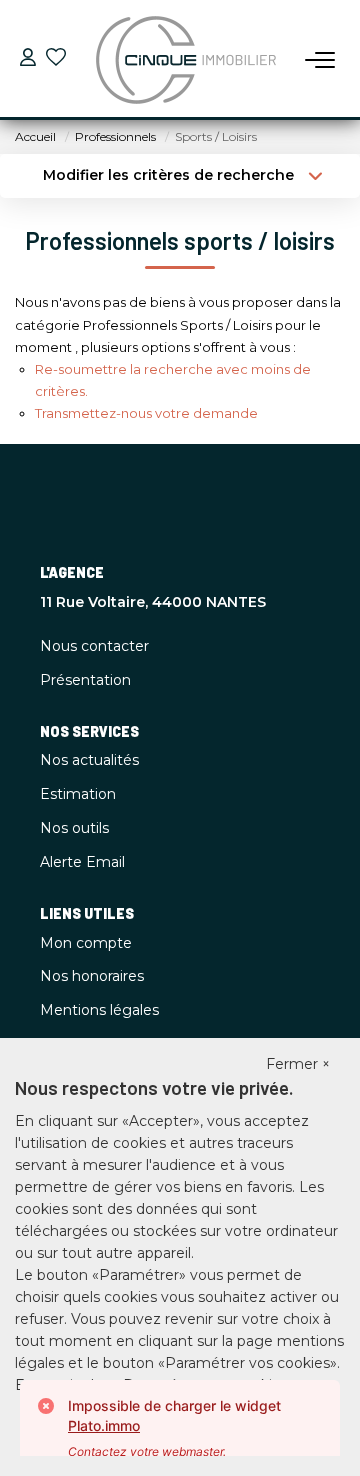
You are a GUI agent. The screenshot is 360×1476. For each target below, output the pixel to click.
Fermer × (298, 1064)
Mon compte (86, 943)
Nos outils (74, 828)
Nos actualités (89, 760)
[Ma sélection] (56, 59)
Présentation (85, 680)
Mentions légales (99, 1010)
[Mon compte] (28, 59)
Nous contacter (94, 646)
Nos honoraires (92, 976)
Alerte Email (82, 862)
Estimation (78, 794)
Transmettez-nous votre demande (146, 413)
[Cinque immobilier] (186, 60)
